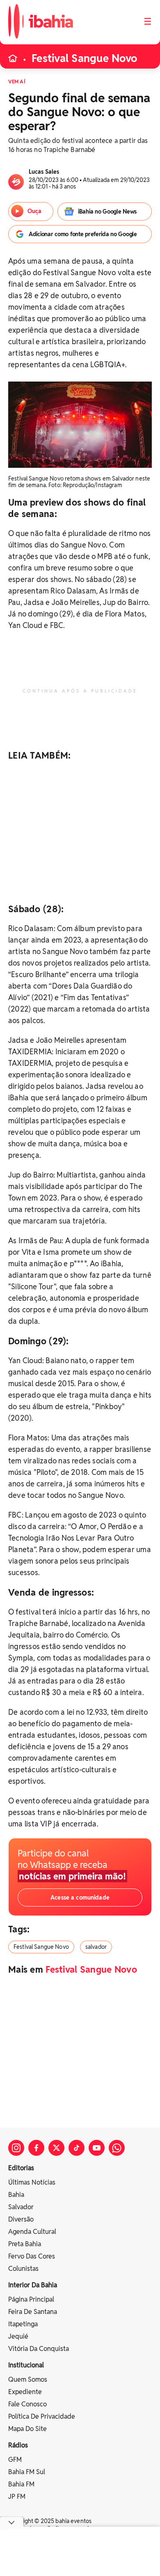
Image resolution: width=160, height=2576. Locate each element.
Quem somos (28, 2379)
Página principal (31, 2299)
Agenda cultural (32, 2232)
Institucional (26, 2365)
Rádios (18, 2445)
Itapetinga (23, 2324)
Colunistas (23, 2269)
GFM (15, 2460)
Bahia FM (21, 2484)
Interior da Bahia (33, 2285)
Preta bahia (25, 2244)
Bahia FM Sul (27, 2472)
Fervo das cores (32, 2256)
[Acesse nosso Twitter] (56, 2148)
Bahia (16, 2195)
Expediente (25, 2392)
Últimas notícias (32, 2182)
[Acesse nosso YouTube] (97, 2148)
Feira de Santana (33, 2312)
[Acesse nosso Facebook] (36, 2148)
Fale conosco (27, 2404)
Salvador (21, 2207)
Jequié (18, 2336)
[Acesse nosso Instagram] (16, 2148)
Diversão (21, 2219)
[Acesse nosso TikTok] (77, 2148)
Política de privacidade (42, 2416)
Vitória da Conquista (39, 2349)
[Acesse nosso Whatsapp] (117, 2148)
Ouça (34, 211)
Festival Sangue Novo (84, 58)
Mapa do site (27, 2429)
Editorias (21, 2168)
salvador (96, 1947)
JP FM (17, 2497)
